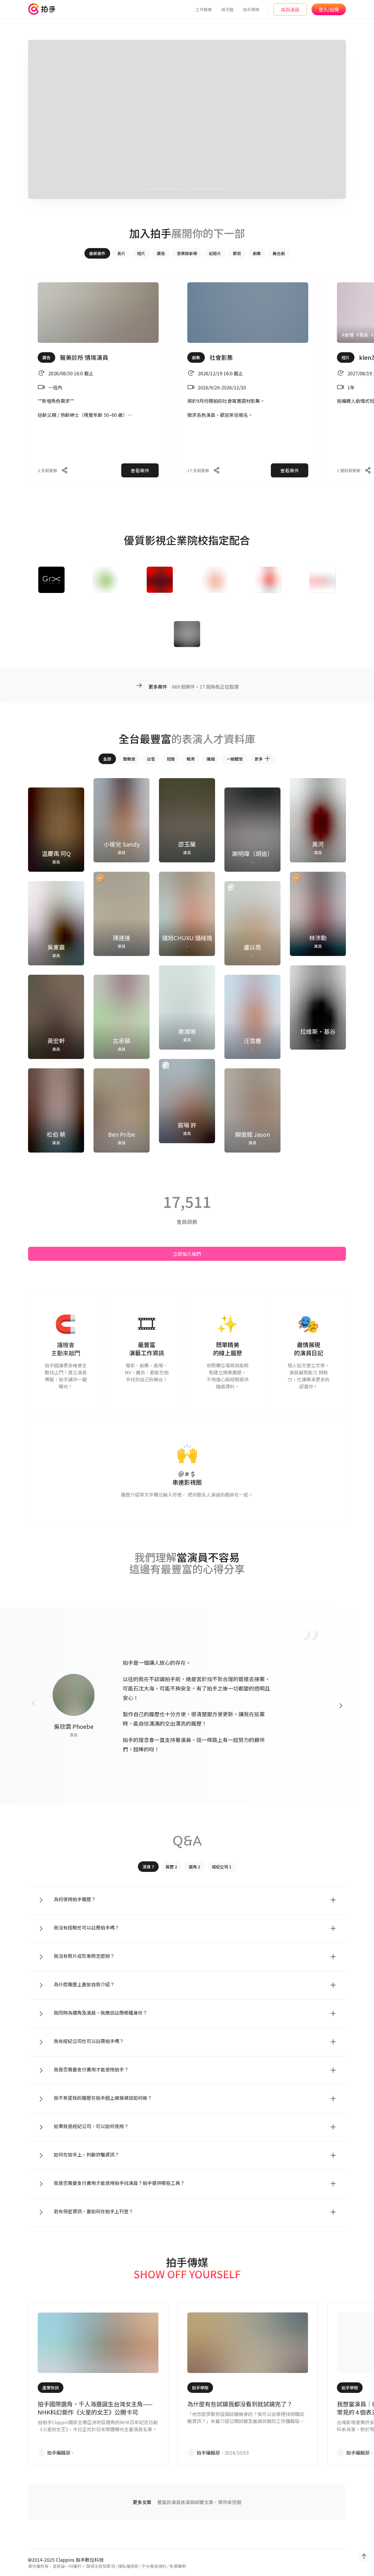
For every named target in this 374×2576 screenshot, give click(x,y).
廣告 (161, 253)
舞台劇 (279, 253)
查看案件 (140, 470)
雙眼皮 (129, 759)
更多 (259, 759)
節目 (237, 253)
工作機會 (204, 9)
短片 (141, 253)
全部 (107, 759)
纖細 (211, 759)
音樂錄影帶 (187, 253)
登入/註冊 (329, 9)
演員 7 (148, 1867)
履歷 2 (171, 1867)
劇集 (257, 253)
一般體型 (235, 759)
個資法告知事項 (101, 2566)
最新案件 (97, 253)
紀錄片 (215, 253)
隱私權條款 (128, 2566)
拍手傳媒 (251, 9)
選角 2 (194, 1867)
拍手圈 (227, 9)
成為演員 (290, 9)
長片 (121, 253)
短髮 (171, 759)
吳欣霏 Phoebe (74, 1726)
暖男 (191, 759)
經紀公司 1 (222, 1867)
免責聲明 (178, 2566)
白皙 (151, 759)
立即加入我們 (187, 1254)
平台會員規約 (154, 2566)
